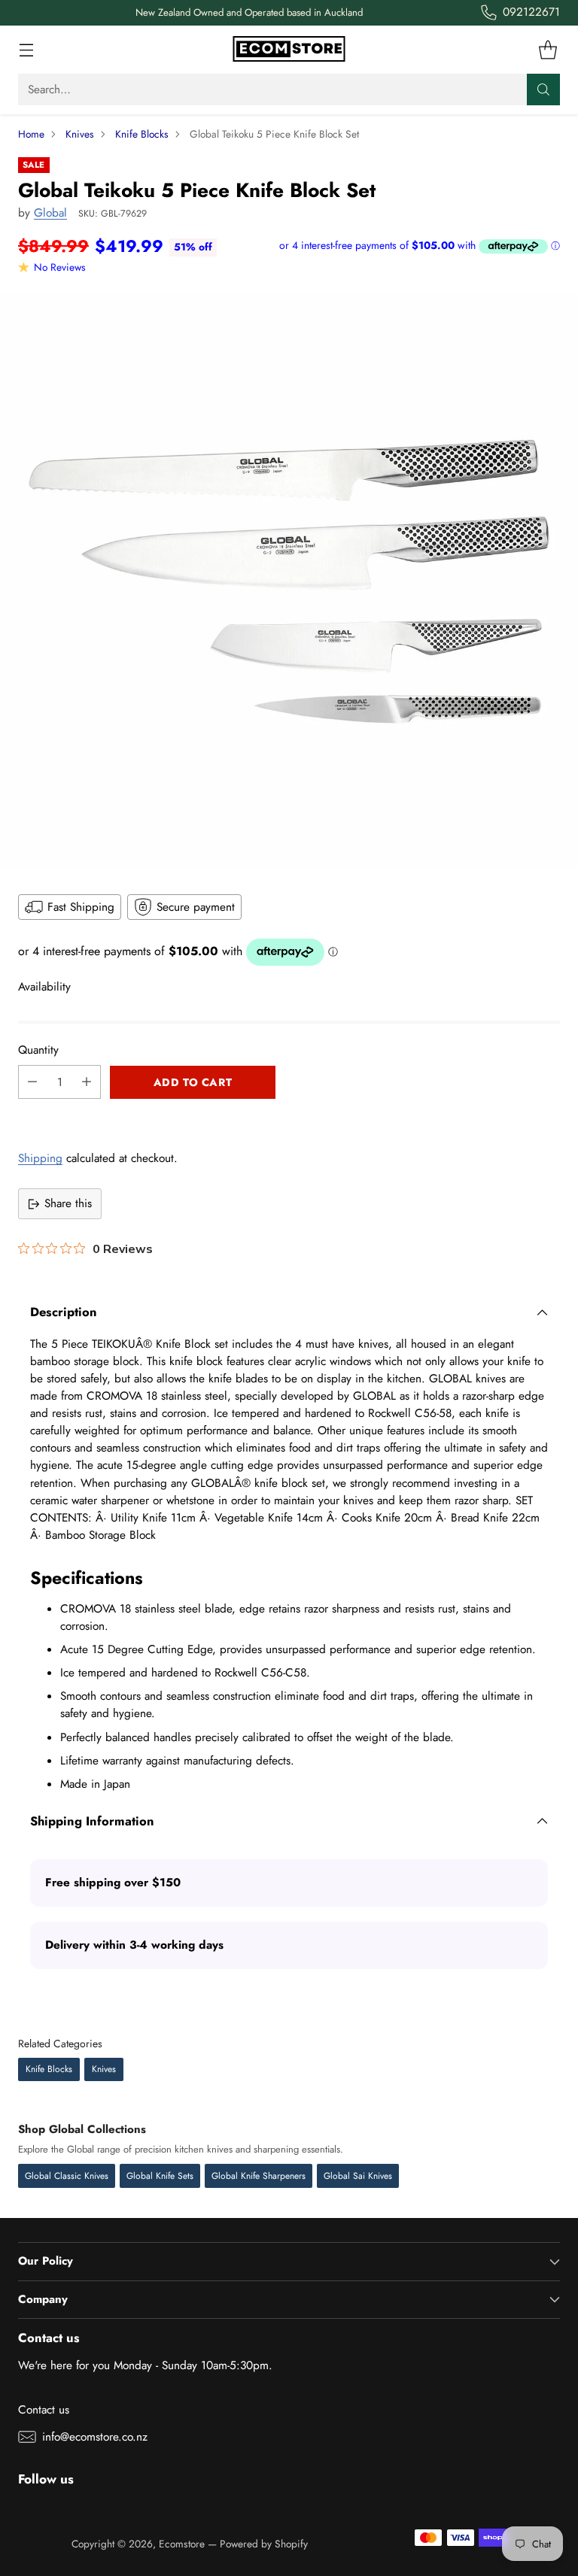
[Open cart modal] (548, 50)
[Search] (543, 90)
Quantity (38, 1050)
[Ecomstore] (289, 50)
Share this (68, 1203)
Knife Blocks (142, 134)
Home (31, 134)
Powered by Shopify (264, 2544)
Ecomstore (182, 2544)
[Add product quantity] (87, 1082)
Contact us (44, 2410)
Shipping (40, 1158)
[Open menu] (26, 50)
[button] (289, 1115)
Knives (80, 134)
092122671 (531, 12)
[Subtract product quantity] (32, 1082)
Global (50, 213)
